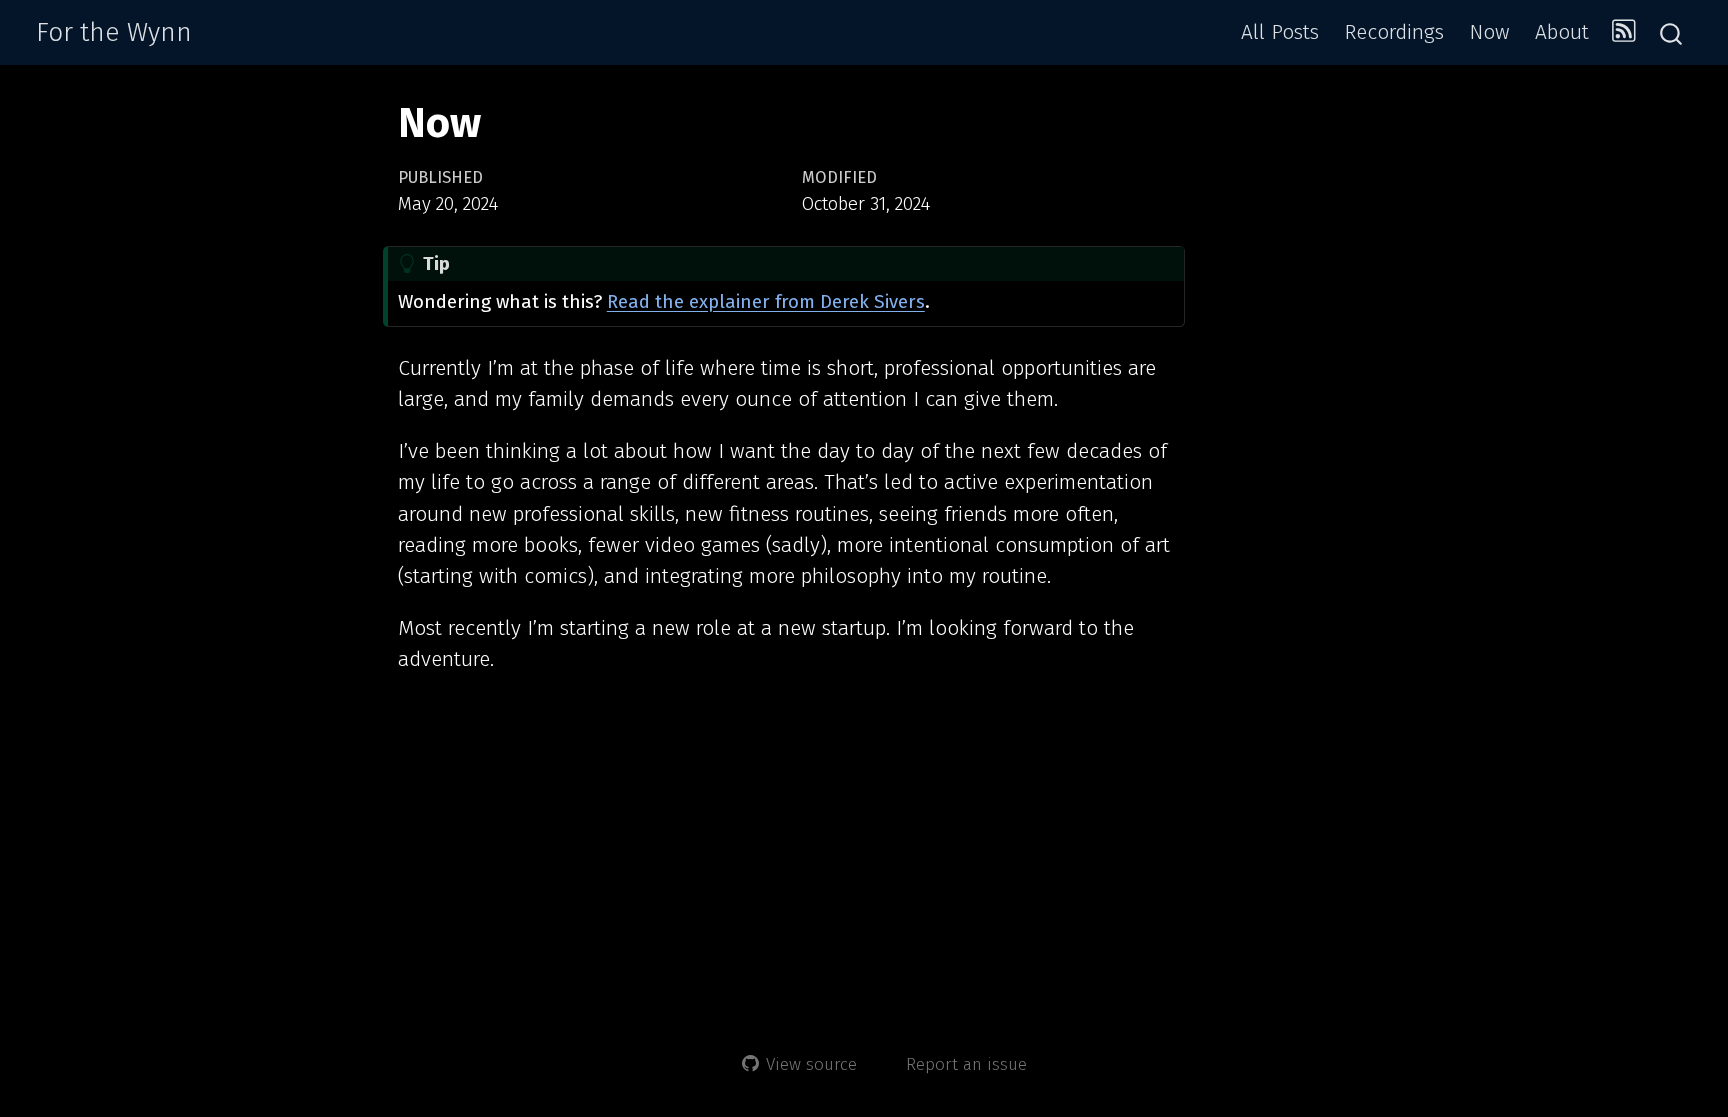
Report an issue (966, 1064)
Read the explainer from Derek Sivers (766, 302)
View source (811, 1064)
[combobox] (1672, 32)
